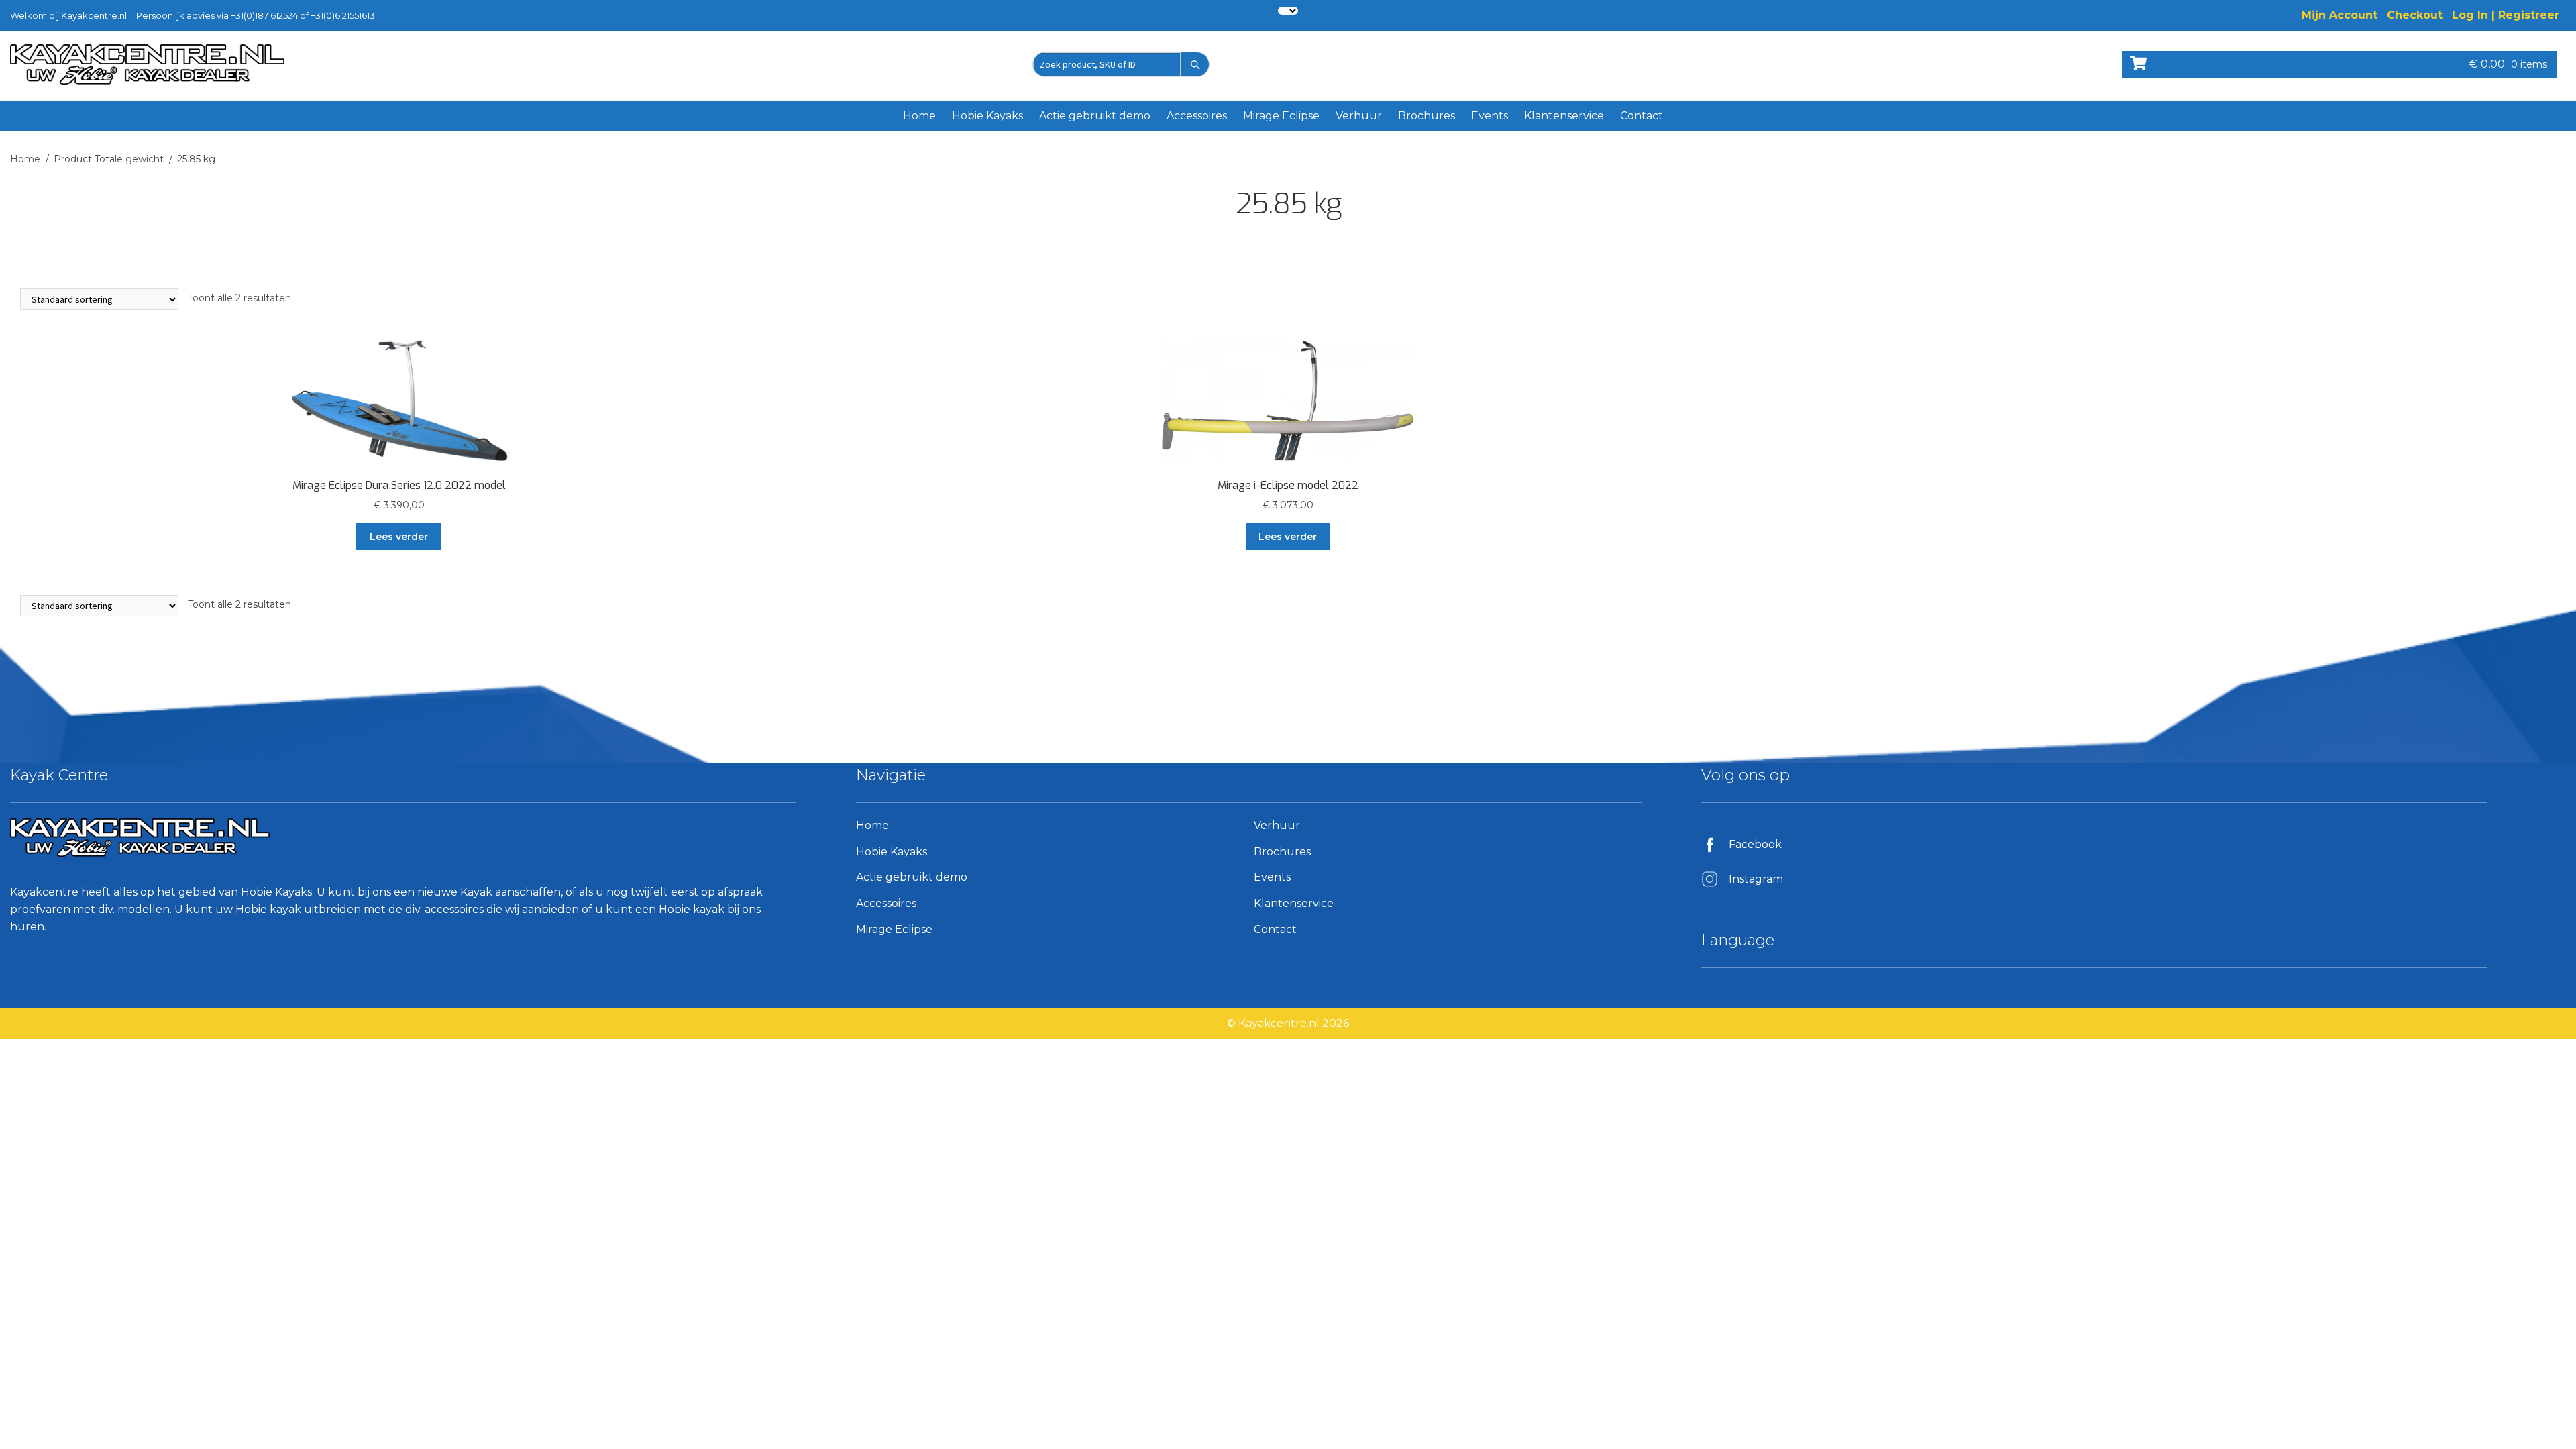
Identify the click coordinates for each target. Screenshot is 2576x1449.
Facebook (1755, 844)
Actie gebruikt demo (1095, 116)
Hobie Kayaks (987, 116)
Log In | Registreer (2506, 15)
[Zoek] (1195, 64)
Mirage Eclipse (1281, 116)
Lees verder (399, 537)
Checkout (2415, 15)
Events (1490, 116)
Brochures (1427, 116)
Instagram (1756, 879)
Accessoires (1197, 116)
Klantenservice (1564, 116)
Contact (1642, 116)
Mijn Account (2340, 15)
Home (919, 116)
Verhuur (1359, 116)
